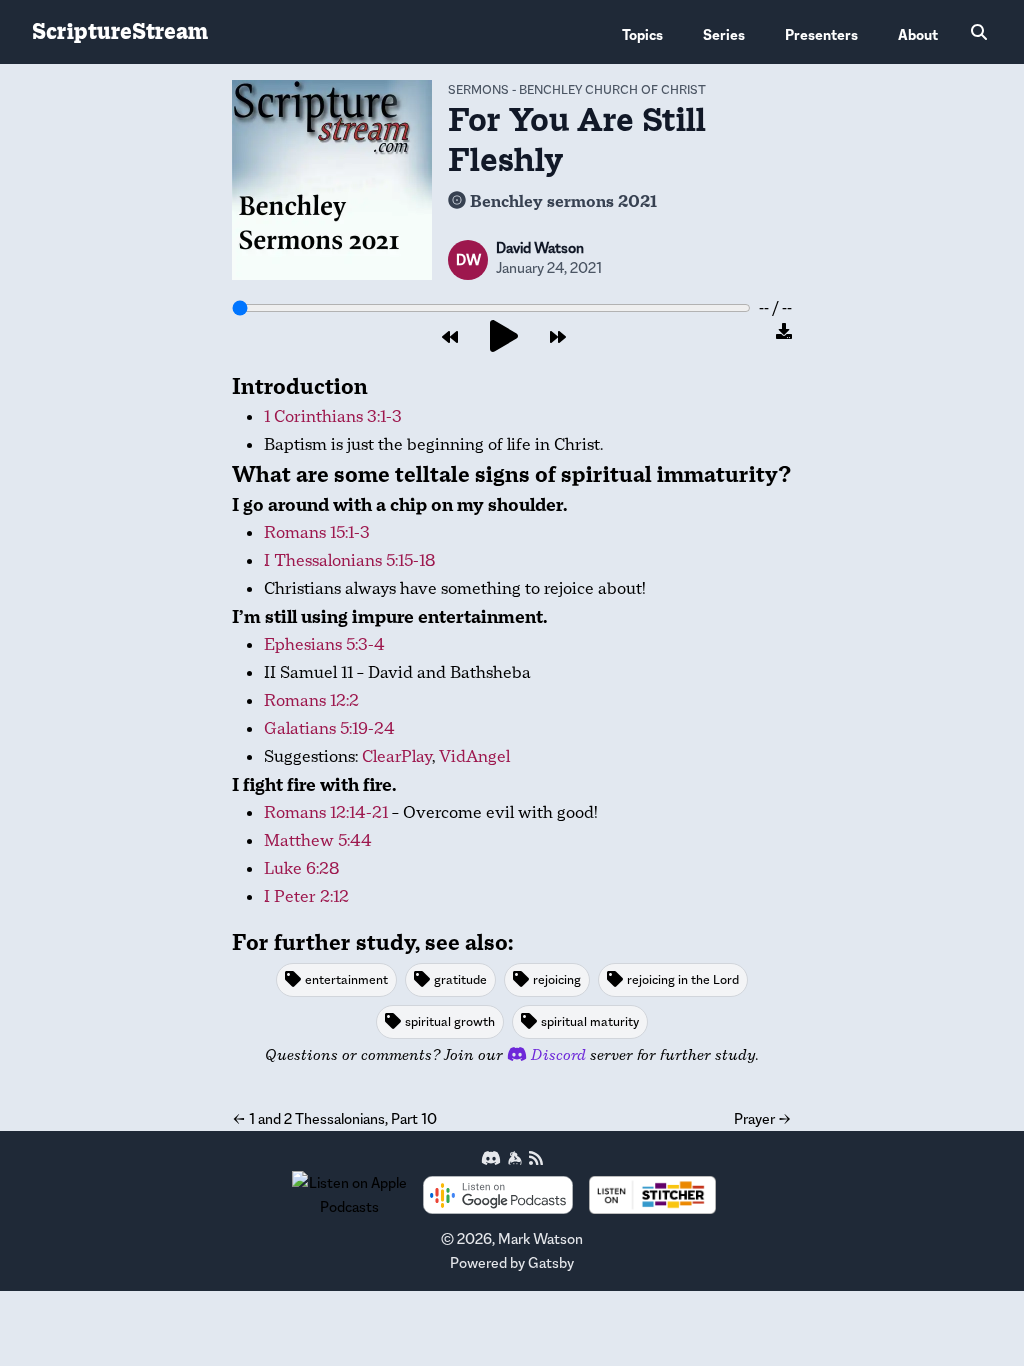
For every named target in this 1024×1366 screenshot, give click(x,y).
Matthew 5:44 (318, 840)
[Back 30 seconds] (450, 338)
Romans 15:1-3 (317, 532)
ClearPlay (397, 756)
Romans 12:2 (311, 700)
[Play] (504, 337)
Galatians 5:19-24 (329, 728)
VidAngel (474, 756)
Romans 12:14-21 (326, 812)
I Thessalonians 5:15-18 (349, 560)
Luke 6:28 (301, 868)
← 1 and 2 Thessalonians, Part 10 (334, 1118)
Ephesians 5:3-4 (324, 644)
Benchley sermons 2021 (563, 201)
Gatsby (551, 1262)
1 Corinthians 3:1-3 (333, 416)
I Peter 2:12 (306, 896)
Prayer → (763, 1118)
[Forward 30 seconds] (558, 338)
